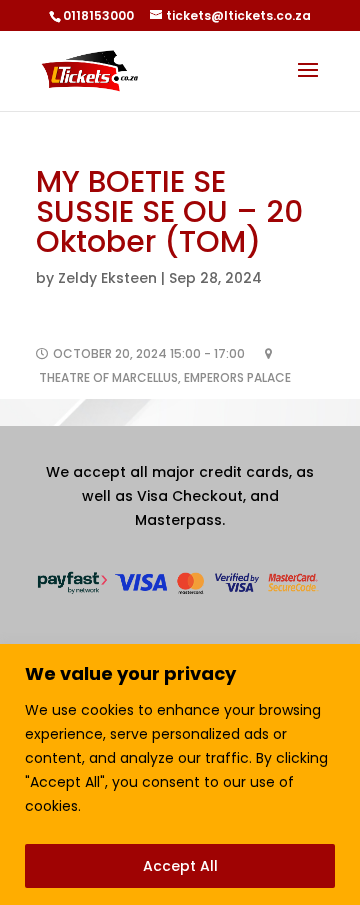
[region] (180, 774)
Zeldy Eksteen (107, 278)
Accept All (180, 866)
